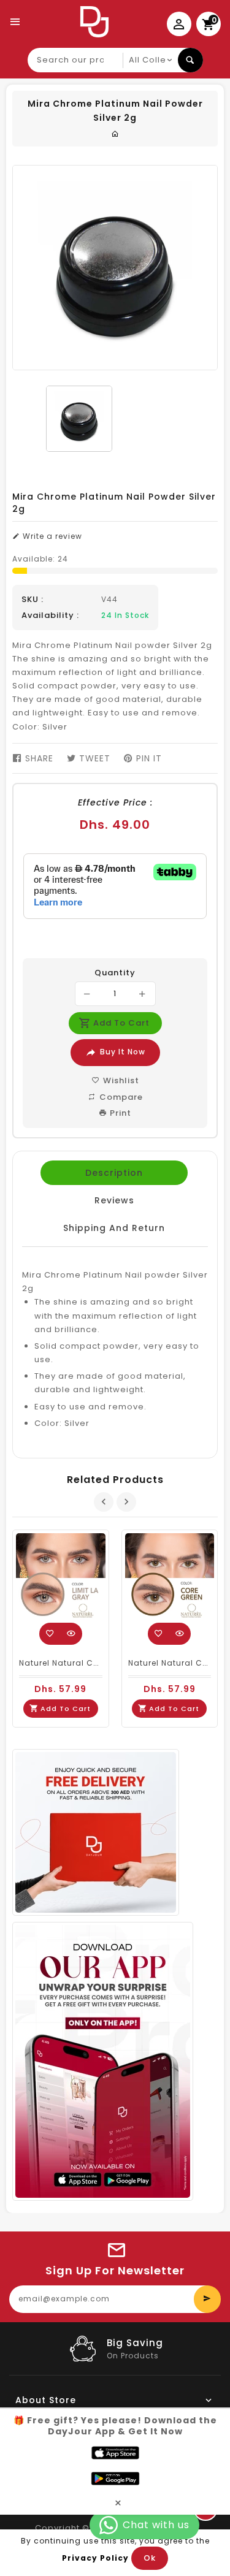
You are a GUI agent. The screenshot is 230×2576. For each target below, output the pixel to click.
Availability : (50, 615)
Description (114, 1173)
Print (119, 1113)
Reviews (114, 1200)
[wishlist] (50, 1634)
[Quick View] (71, 1634)
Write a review (51, 536)
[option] (79, 419)
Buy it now (123, 1052)
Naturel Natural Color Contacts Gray (98, 1663)
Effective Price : (115, 802)
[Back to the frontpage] (115, 134)
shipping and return (114, 1228)
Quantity (115, 973)
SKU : (33, 600)
